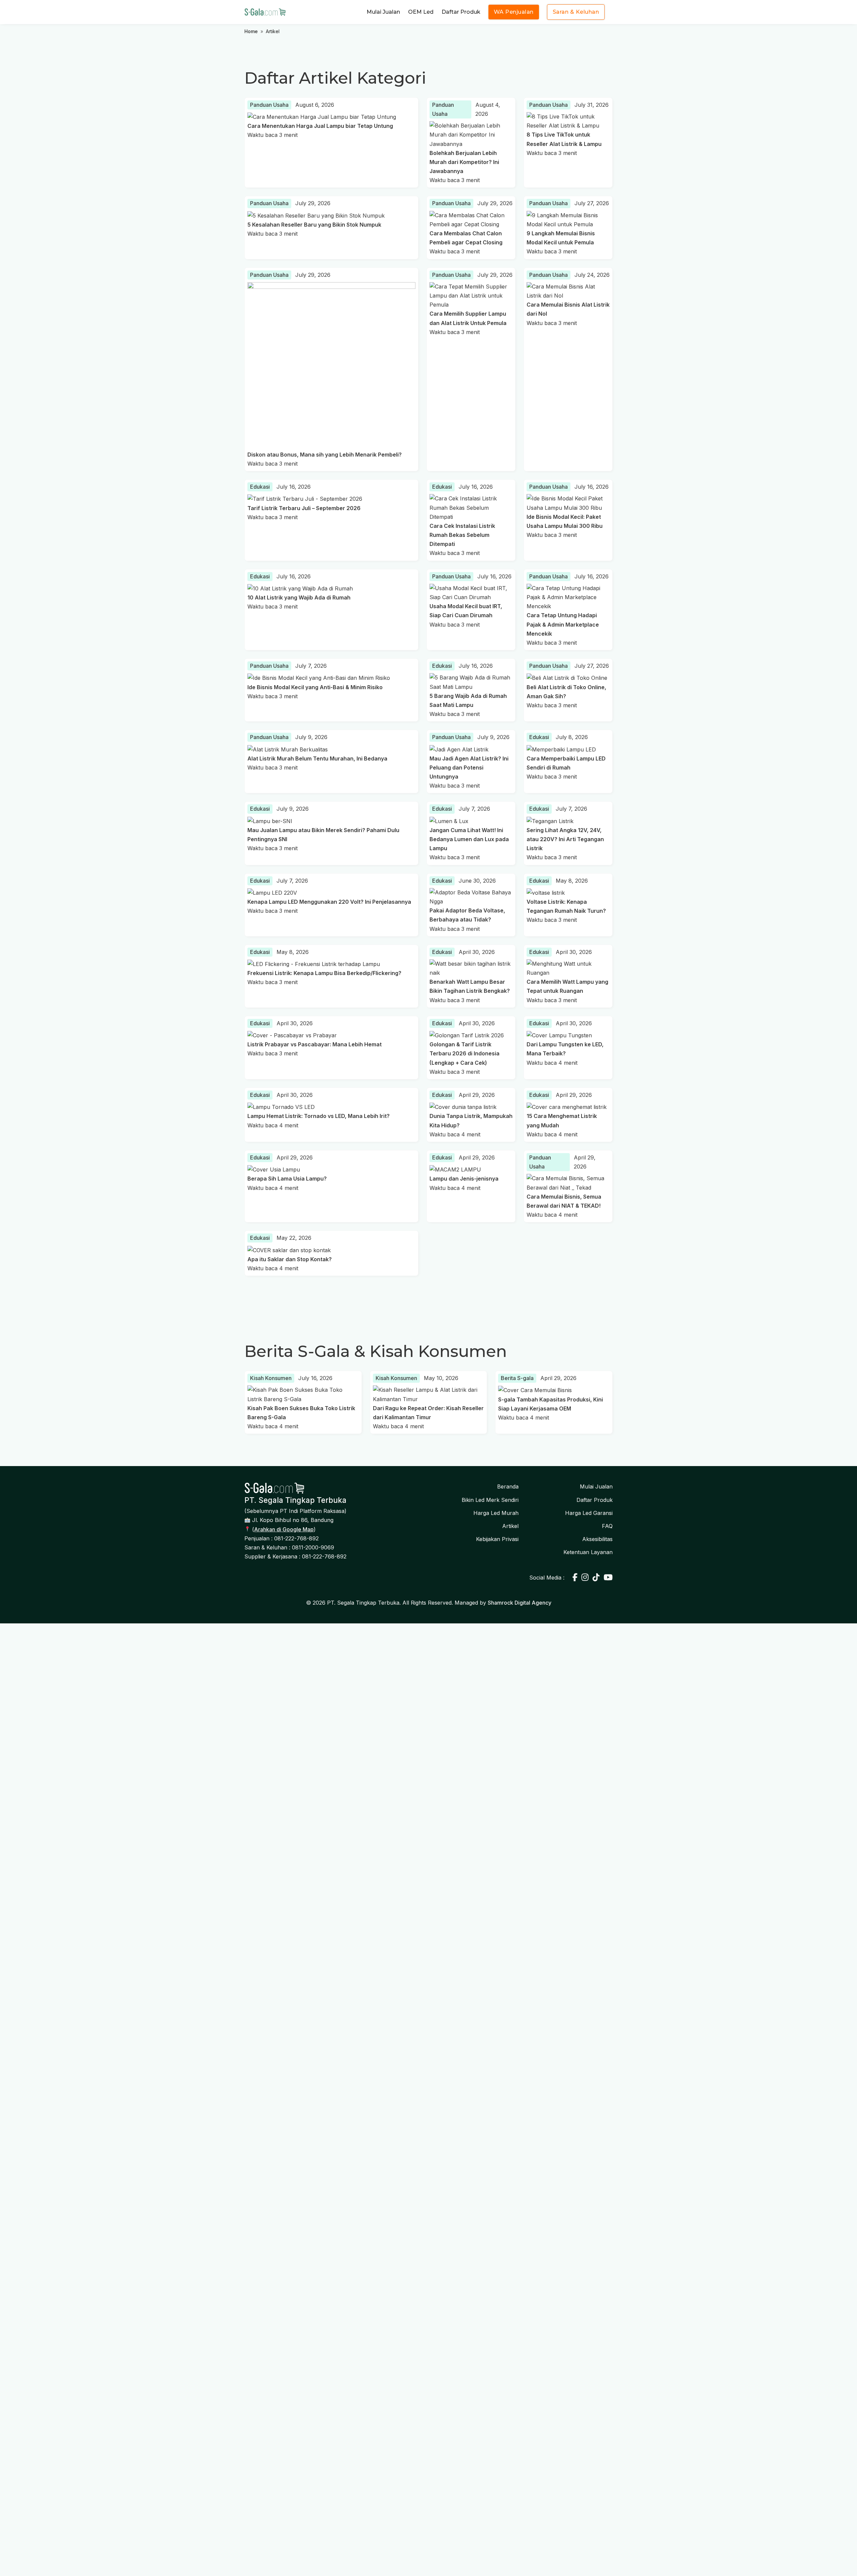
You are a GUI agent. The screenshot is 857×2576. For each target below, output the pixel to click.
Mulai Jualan (383, 12)
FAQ (607, 1526)
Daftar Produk (461, 12)
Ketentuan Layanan (588, 1552)
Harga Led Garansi (589, 1513)
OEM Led (421, 12)
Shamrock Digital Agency (520, 1603)
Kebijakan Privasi (497, 1539)
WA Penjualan (514, 12)
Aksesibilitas (597, 1539)
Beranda (508, 1486)
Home (251, 31)
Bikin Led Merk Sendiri (490, 1500)
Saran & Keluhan (576, 12)
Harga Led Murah (496, 1513)
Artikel (510, 1526)
